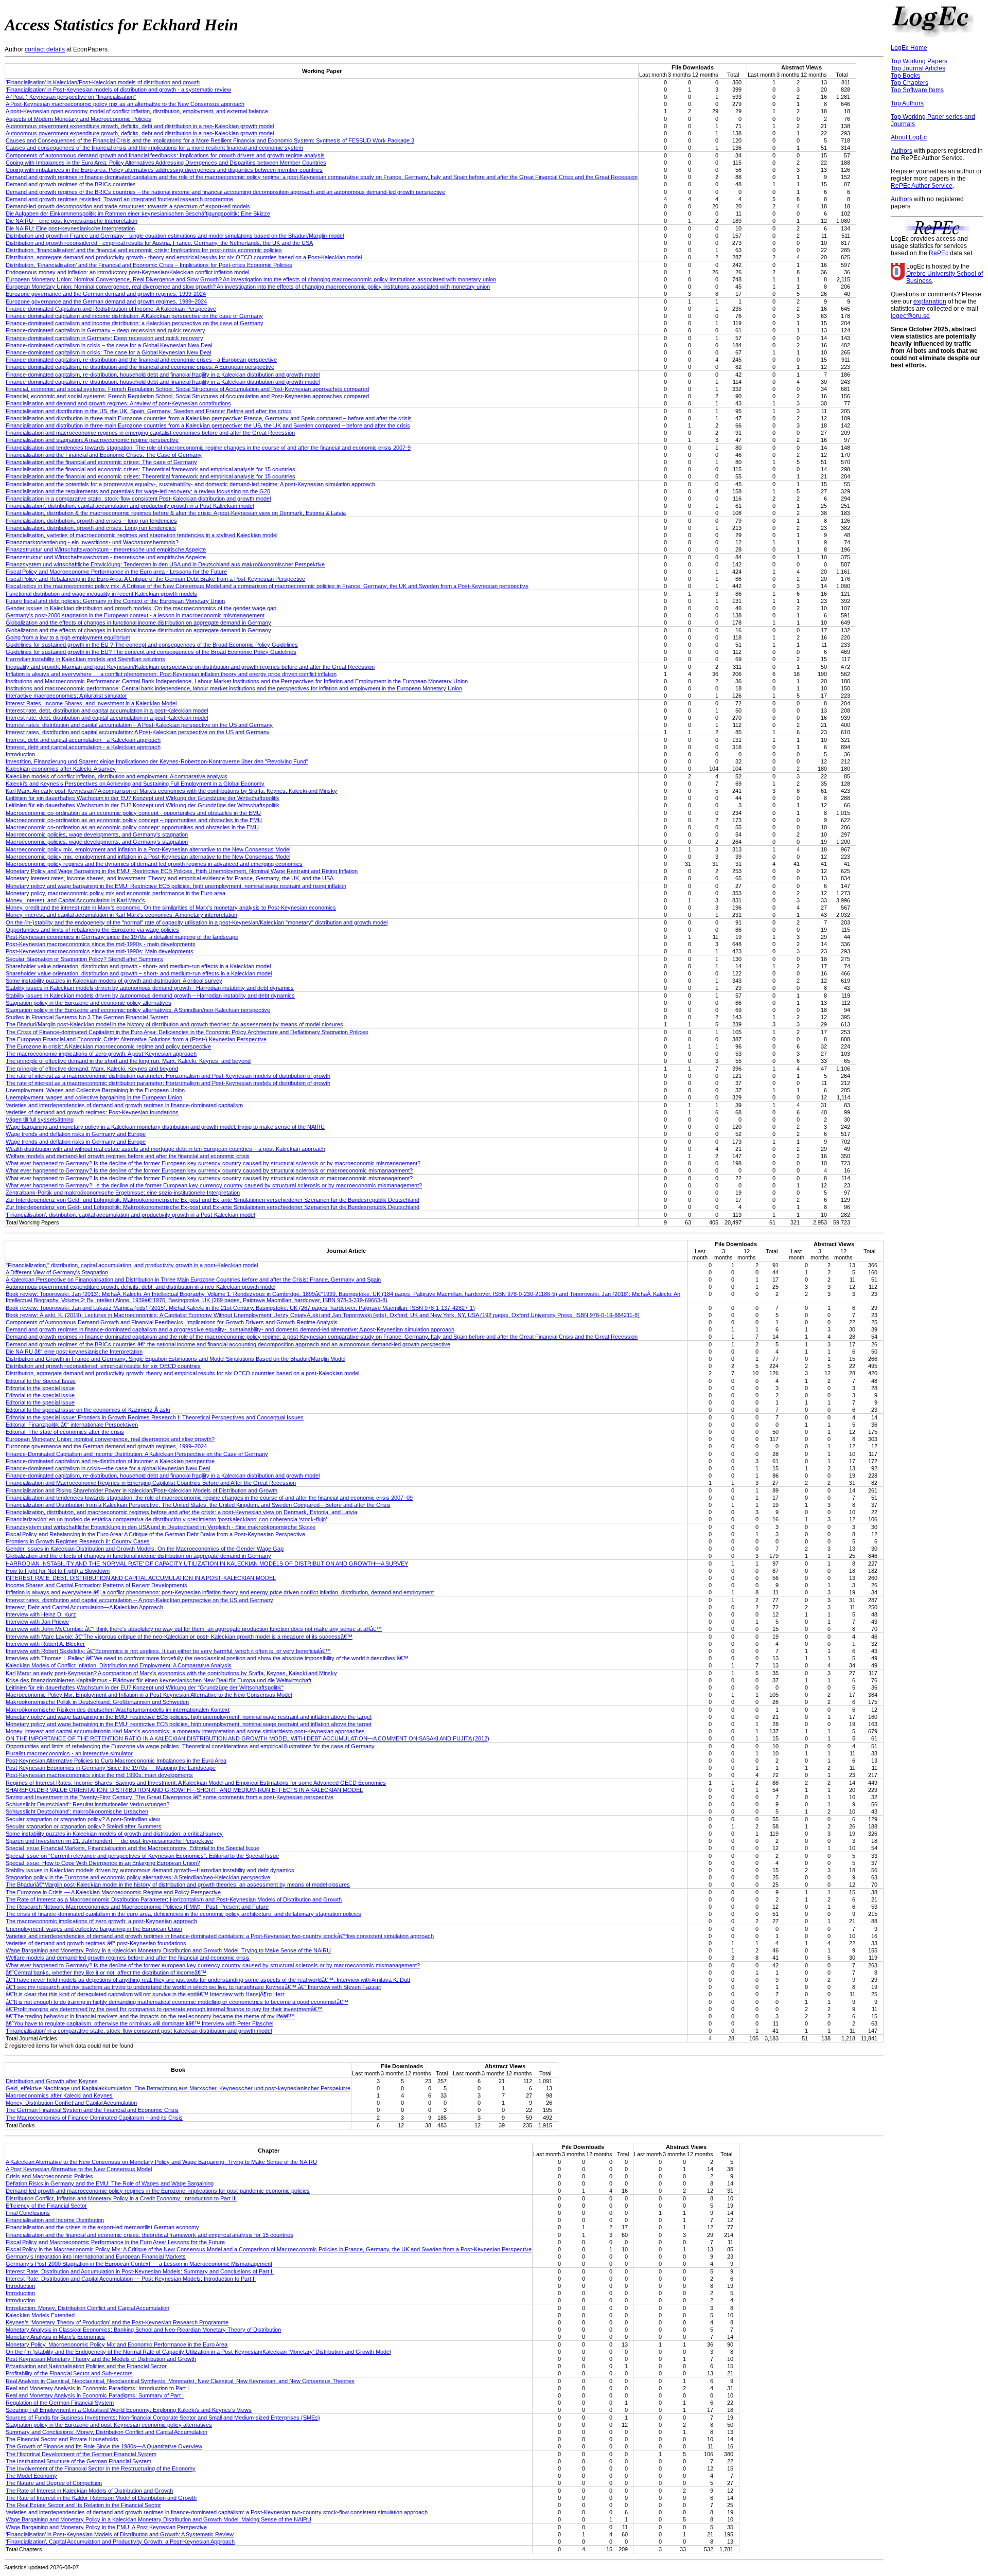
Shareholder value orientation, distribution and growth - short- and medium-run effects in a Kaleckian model (138, 966)
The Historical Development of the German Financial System (81, 2454)
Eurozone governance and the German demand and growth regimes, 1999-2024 (106, 294)
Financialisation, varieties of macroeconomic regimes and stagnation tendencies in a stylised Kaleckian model (142, 535)
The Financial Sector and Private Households (62, 2439)
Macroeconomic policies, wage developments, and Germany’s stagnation (97, 842)
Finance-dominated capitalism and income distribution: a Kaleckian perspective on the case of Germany (135, 323)
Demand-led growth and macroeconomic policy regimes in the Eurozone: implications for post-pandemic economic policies (158, 2191)
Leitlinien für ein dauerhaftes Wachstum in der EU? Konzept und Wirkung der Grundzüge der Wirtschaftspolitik (143, 798)
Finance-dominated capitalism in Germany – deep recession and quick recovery (105, 330)
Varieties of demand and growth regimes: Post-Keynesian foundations (92, 1112)
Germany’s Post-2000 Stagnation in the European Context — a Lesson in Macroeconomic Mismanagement (139, 2264)
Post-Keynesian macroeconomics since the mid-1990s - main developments (101, 944)
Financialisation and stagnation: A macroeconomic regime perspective (92, 440)
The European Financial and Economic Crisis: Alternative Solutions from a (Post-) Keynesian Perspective (136, 1039)
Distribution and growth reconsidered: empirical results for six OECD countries (103, 1366)
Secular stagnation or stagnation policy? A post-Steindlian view (83, 1819)
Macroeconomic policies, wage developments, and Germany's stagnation (97, 834)
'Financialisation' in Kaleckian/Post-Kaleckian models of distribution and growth (103, 82)
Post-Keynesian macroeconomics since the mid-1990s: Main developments (100, 951)
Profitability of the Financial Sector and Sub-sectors (69, 2373)
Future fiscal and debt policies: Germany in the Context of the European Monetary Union (115, 601)
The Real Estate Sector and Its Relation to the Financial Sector (83, 2505)
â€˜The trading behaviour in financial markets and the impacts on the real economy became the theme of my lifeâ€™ (150, 2016)
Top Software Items (917, 90)
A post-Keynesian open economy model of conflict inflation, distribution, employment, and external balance (137, 111)
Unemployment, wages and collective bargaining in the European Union (94, 1097)
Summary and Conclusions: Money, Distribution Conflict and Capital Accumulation (107, 2432)
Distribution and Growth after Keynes (52, 2081)
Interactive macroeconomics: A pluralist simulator (66, 696)
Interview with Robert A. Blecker (45, 1644)
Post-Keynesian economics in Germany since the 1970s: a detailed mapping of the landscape (122, 937)
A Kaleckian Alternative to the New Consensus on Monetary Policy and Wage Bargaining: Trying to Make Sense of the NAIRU (161, 2162)
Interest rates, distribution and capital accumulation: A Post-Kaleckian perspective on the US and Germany (138, 732)
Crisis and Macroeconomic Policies (49, 2176)
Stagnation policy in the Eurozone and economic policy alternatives (89, 1003)
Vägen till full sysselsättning (40, 1120)
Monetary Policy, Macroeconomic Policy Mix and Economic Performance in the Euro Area (117, 2344)
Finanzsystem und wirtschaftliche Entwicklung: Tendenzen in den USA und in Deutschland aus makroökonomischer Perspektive (165, 564)
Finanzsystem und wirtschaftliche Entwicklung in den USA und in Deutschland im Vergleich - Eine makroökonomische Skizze (161, 1527)
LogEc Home (909, 48)
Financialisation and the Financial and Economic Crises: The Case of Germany (104, 455)
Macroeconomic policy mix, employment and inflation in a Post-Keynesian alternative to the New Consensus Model (148, 849)
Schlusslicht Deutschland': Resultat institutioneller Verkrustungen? (87, 1804)
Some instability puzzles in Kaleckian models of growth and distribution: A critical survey (114, 981)
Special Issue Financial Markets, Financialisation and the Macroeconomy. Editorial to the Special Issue (133, 1848)
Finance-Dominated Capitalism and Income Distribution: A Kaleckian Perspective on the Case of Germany (137, 1454)
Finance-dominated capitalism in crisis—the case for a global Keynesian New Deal (108, 1468)
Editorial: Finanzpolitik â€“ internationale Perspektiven (72, 1425)
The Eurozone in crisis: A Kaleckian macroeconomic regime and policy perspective (108, 1046)
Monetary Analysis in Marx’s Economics (55, 2337)
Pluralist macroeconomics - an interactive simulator (69, 1753)
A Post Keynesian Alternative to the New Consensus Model (79, 2169)
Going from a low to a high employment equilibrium (68, 637)
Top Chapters (910, 83)
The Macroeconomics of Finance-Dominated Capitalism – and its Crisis (94, 2118)
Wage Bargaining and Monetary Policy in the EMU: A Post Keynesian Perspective (106, 2527)
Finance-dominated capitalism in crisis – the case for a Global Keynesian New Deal (109, 345)
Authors (902, 151)
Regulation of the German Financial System (60, 2403)
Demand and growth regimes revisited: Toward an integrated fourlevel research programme (119, 199)
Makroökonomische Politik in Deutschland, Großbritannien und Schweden (97, 1702)
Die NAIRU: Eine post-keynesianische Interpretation (70, 228)
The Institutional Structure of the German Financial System (78, 2461)
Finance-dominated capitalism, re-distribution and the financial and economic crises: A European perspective (140, 367)
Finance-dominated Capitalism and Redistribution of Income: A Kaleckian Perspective (111, 309)
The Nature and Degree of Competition (54, 2483)
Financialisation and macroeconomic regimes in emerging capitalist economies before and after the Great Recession (150, 433)
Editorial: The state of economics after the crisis (65, 1432)
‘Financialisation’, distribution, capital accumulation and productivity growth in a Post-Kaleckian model (130, 1215)
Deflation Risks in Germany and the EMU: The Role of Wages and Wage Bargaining (110, 2183)
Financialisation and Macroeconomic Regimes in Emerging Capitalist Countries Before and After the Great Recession (151, 1483)
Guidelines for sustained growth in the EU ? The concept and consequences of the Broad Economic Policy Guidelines (152, 645)
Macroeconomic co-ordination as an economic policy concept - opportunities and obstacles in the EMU (133, 813)
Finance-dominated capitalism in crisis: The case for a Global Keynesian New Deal (108, 352)
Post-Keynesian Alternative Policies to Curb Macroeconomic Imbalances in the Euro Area (116, 1761)
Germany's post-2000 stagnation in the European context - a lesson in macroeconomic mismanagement (135, 615)
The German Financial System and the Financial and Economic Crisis (92, 2110)
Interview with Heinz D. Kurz (41, 1614)
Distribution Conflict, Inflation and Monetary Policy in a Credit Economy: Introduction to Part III (121, 2198)
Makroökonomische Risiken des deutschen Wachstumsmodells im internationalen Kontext (118, 1710)
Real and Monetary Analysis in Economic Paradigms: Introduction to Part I (97, 2388)
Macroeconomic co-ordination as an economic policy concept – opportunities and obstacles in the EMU (134, 820)
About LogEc (909, 137)
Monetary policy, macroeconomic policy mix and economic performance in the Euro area (116, 893)
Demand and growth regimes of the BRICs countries (71, 184)
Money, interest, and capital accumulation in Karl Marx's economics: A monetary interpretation (121, 915)
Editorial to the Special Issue (41, 1381)
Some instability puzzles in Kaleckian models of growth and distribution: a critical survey (114, 1834)
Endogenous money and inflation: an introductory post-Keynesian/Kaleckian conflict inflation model (127, 272)
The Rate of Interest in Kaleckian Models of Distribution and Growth (89, 2491)
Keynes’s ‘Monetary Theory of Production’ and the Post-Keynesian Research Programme (117, 2322)
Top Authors (907, 103)
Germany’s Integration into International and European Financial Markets (96, 2257)
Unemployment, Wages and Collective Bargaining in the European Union (95, 1090)
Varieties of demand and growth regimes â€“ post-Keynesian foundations (96, 1943)
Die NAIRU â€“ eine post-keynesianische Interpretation (74, 1352)
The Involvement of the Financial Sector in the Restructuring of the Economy (101, 2468)
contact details (45, 49)
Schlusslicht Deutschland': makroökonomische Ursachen (77, 1811)
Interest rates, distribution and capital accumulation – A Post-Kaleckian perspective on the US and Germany (139, 725)
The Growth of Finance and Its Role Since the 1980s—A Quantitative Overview (104, 2446)
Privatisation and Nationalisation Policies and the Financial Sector (86, 2366)
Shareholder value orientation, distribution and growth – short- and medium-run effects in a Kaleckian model (139, 973)
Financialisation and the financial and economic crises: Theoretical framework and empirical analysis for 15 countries (151, 469)
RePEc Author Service (922, 186)
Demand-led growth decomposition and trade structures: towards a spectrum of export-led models (128, 206)
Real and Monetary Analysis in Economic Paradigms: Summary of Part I (95, 2395)
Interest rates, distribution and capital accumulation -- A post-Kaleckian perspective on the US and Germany (139, 1600)
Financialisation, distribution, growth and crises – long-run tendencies (91, 521)
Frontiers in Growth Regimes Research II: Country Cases (78, 1541)
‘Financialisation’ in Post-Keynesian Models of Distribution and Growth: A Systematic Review (120, 2534)
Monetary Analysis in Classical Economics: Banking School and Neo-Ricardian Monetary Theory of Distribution (143, 2330)
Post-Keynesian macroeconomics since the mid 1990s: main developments (99, 1775)
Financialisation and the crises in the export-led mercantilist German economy (102, 2227)
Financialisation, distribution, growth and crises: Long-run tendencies (91, 528)
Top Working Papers (919, 61)
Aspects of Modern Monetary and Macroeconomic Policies (78, 119)
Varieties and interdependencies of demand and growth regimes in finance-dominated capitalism (124, 1105)
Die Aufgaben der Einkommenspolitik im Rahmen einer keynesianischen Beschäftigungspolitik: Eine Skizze (138, 214)
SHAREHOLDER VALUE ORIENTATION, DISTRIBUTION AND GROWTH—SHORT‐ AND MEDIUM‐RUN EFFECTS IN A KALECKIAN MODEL (184, 1790)
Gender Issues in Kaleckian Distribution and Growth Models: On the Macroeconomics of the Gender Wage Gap (145, 1549)
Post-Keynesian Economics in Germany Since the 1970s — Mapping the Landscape (111, 1768)
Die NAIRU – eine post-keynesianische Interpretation (72, 221)
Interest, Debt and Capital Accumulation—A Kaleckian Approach (84, 1607)
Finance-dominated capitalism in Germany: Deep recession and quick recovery (104, 338)
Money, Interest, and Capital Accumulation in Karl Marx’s (75, 900)
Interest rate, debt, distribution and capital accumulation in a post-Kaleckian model (107, 710)
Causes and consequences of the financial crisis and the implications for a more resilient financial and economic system (154, 148)
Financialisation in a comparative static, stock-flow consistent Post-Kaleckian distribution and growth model (138, 499)
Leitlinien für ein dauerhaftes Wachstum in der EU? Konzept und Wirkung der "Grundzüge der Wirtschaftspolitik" (145, 1687)
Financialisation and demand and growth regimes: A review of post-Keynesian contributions (118, 403)
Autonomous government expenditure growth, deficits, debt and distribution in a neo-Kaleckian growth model (140, 126)
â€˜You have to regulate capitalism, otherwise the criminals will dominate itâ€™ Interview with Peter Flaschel (139, 2023)
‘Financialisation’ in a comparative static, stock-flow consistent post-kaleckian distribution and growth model (139, 2031)
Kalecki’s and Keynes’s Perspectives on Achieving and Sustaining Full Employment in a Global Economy (135, 784)
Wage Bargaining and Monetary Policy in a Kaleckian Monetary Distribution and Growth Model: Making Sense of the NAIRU (158, 2519)
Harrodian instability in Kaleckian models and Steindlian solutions (85, 659)
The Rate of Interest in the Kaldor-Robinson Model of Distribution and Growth (101, 2498)
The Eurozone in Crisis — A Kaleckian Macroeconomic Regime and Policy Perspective (113, 1892)
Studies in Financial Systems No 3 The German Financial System (87, 1017)
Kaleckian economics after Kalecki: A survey (61, 769)
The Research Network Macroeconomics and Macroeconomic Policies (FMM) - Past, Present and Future (137, 1907)
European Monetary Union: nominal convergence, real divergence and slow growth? (110, 1439)
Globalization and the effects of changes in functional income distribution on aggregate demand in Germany (138, 623)
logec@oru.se (910, 316)
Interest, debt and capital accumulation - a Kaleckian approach (83, 740)
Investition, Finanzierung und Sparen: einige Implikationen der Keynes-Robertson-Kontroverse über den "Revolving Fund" (157, 761)
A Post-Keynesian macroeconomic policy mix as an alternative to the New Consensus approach (125, 104)
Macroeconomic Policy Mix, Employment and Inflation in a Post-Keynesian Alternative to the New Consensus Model (149, 1695)
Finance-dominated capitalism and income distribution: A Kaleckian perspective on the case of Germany (134, 316)
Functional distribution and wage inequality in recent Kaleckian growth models (101, 594)
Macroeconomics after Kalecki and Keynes (59, 2095)
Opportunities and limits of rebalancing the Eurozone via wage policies (92, 930)
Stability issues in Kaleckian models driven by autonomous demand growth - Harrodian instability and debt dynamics (150, 988)
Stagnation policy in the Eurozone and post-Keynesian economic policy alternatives (109, 2425)
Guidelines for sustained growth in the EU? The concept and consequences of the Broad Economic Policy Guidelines (151, 652)
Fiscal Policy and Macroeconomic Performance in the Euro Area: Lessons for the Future (115, 2242)
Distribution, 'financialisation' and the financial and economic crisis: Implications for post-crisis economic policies (144, 250)
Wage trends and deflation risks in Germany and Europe (76, 1134)
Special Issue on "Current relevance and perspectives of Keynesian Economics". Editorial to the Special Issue (142, 1856)
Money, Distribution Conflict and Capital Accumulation (71, 2103)
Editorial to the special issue (40, 1388)
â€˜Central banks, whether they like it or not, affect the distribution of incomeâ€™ (106, 1973)
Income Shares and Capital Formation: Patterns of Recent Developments (96, 1585)
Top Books (905, 76)
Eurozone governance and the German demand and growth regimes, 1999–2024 (106, 301)
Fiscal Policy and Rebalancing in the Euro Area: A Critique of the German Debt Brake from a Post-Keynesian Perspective (155, 579)
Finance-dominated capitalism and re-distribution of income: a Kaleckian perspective (110, 1461)
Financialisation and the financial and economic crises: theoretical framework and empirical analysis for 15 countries (149, 2235)
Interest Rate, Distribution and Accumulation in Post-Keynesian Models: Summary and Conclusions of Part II (140, 2271)
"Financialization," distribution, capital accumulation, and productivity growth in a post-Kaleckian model (132, 1265)
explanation (930, 301)
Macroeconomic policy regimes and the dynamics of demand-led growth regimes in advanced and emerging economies (154, 864)
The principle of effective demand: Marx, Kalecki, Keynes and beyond (92, 1069)
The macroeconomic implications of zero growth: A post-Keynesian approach (101, 1054)
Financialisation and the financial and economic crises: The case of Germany (101, 462)
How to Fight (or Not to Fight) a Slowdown (58, 1571)
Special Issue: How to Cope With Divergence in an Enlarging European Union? (103, 1863)
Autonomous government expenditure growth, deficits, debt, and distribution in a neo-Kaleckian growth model (140, 1287)
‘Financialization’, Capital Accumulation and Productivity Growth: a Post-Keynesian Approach (120, 2542)
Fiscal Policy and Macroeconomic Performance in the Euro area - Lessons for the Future (116, 572)
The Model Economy (31, 2476)
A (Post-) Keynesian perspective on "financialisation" (71, 97)
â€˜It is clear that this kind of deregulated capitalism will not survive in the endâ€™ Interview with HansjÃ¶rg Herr (145, 1994)
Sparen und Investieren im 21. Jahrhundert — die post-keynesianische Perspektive (109, 1841)
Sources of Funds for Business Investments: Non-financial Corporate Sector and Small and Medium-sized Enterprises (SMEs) (163, 2418)
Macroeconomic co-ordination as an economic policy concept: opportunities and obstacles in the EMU (132, 827)
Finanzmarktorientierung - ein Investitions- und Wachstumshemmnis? (92, 542)
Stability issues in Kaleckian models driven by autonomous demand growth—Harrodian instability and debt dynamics (150, 1870)
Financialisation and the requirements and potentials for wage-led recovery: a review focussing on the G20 (138, 491)
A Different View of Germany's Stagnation (57, 1272)
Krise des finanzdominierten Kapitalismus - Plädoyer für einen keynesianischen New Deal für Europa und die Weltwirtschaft (158, 1680)
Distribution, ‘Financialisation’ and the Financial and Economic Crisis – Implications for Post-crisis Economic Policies (149, 265)
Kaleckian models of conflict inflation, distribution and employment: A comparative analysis (117, 776)
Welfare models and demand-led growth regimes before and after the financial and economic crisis (128, 1156)
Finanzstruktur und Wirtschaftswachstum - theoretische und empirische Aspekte (106, 549)
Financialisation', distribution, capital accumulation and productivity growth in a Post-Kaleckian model (130, 506)
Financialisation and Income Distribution (55, 2220)
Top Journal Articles (918, 68)
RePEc (939, 253)
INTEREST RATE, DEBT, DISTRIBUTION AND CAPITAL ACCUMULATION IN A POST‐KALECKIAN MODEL (141, 1578)
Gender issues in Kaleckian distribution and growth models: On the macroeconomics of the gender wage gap (141, 608)
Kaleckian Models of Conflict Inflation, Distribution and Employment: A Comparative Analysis (119, 1665)
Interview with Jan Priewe (37, 1622)
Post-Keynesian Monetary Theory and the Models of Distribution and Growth (101, 2359)
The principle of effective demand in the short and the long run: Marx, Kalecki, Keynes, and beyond (128, 1061)
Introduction (20, 754)
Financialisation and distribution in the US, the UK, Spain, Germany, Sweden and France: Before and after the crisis (148, 411)
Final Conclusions (28, 2213)
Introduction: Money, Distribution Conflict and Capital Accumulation (87, 2308)
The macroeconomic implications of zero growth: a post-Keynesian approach (101, 1921)
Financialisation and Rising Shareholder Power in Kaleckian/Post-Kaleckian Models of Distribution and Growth (142, 1490)
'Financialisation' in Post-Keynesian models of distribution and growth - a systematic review (118, 90)
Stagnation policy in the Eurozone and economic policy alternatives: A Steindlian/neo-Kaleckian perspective (138, 1010)
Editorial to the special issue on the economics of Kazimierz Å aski (88, 1410)
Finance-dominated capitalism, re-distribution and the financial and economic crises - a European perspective (141, 360)
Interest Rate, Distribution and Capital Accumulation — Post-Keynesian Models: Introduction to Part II (131, 2279)
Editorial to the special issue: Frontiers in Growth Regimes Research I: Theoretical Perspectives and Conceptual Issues (155, 1417)
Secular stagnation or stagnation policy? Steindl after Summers (84, 1826)
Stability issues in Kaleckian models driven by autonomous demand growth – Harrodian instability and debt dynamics (150, 996)
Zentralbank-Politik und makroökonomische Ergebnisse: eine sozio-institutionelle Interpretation (123, 1193)
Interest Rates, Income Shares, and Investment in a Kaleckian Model (91, 703)
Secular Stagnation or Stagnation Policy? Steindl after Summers (84, 959)
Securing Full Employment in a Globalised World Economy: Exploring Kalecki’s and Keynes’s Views (129, 2410)
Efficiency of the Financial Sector (46, 2206)
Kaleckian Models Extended (40, 2315)
